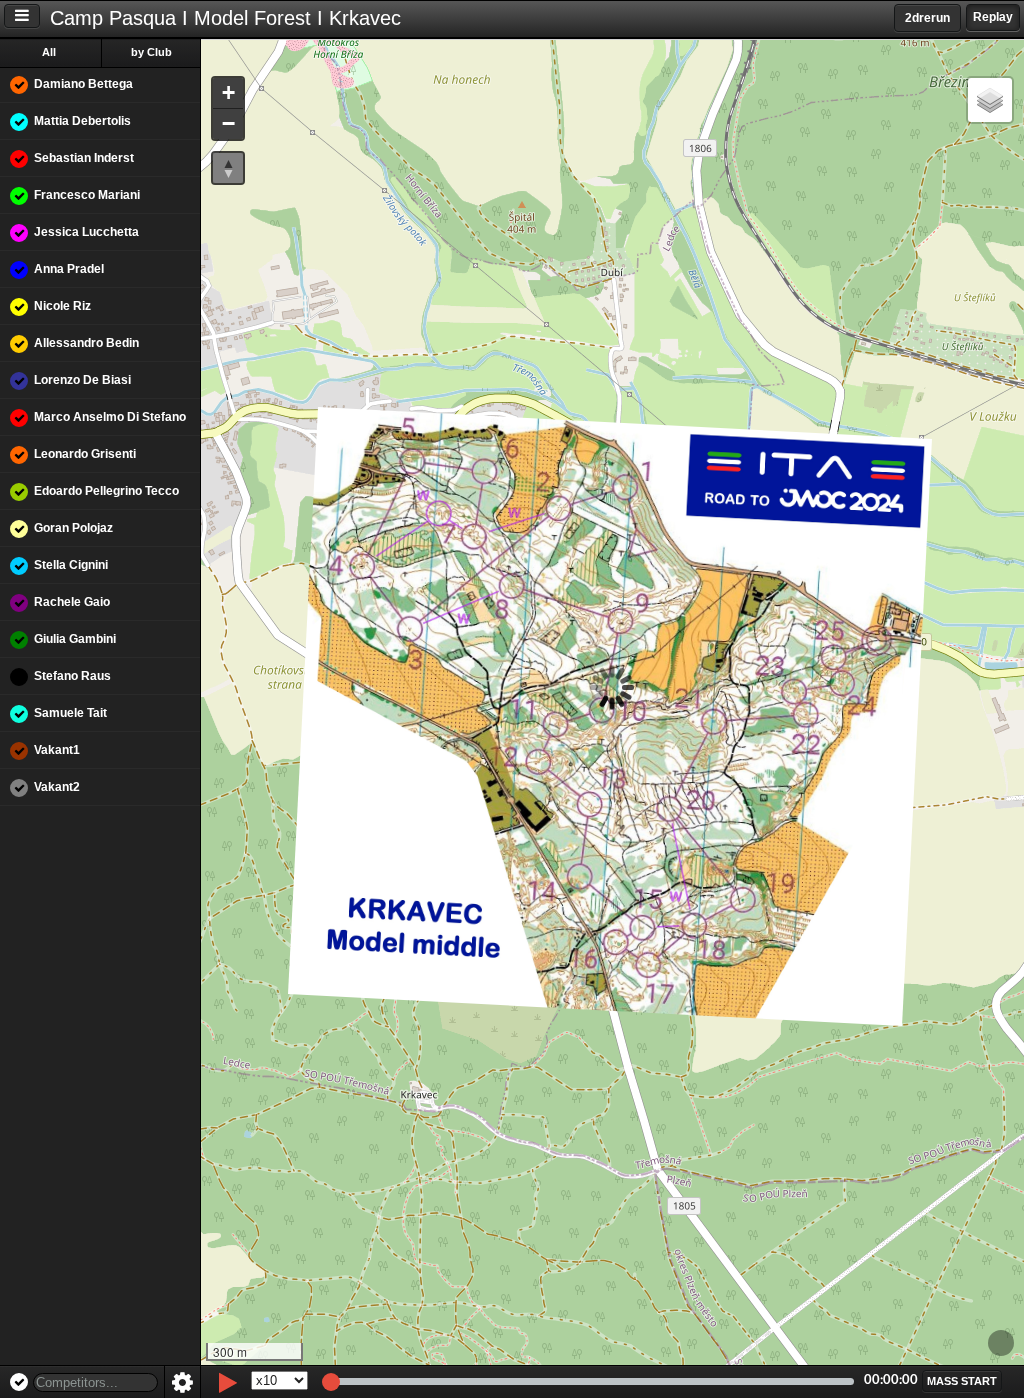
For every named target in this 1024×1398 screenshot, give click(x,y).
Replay (993, 17)
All (49, 52)
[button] (228, 93)
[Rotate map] (228, 168)
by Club (151, 52)
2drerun (927, 18)
